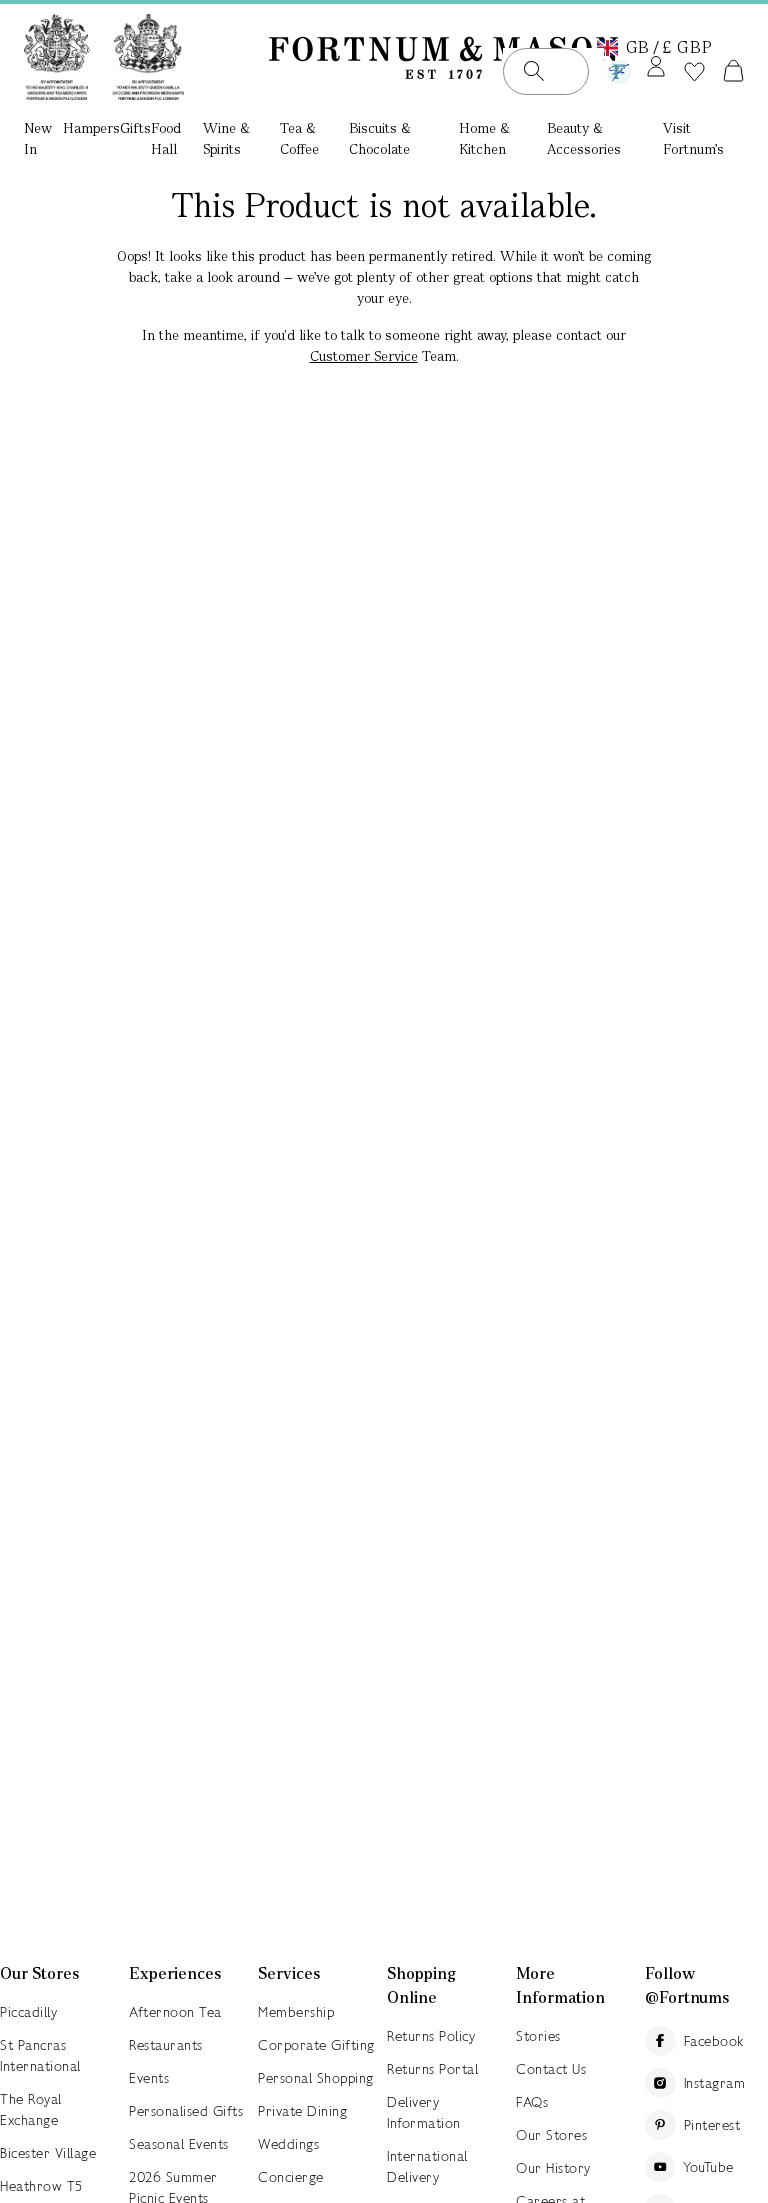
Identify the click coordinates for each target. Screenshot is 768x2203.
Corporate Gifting (316, 2045)
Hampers (91, 128)
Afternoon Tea (175, 2012)
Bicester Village (48, 2153)
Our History (553, 2168)
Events (149, 2078)
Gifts (135, 128)
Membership (296, 2012)
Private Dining (302, 2111)
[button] (655, 46)
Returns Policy (431, 2036)
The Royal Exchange (31, 2109)
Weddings (288, 2144)
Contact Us (551, 2069)
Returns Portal (432, 2069)
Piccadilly (28, 2012)
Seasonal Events (179, 2144)
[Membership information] (619, 68)
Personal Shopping (316, 2078)
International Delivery (427, 2166)
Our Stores (551, 2135)
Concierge (291, 2177)
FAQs (532, 2102)
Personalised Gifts (186, 2111)
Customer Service (364, 356)
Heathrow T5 (41, 2186)
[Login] (656, 68)
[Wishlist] (694, 72)
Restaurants (166, 2045)
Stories (538, 2036)
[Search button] (534, 71)
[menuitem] (43, 140)
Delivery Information (424, 2112)
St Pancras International (40, 2055)
